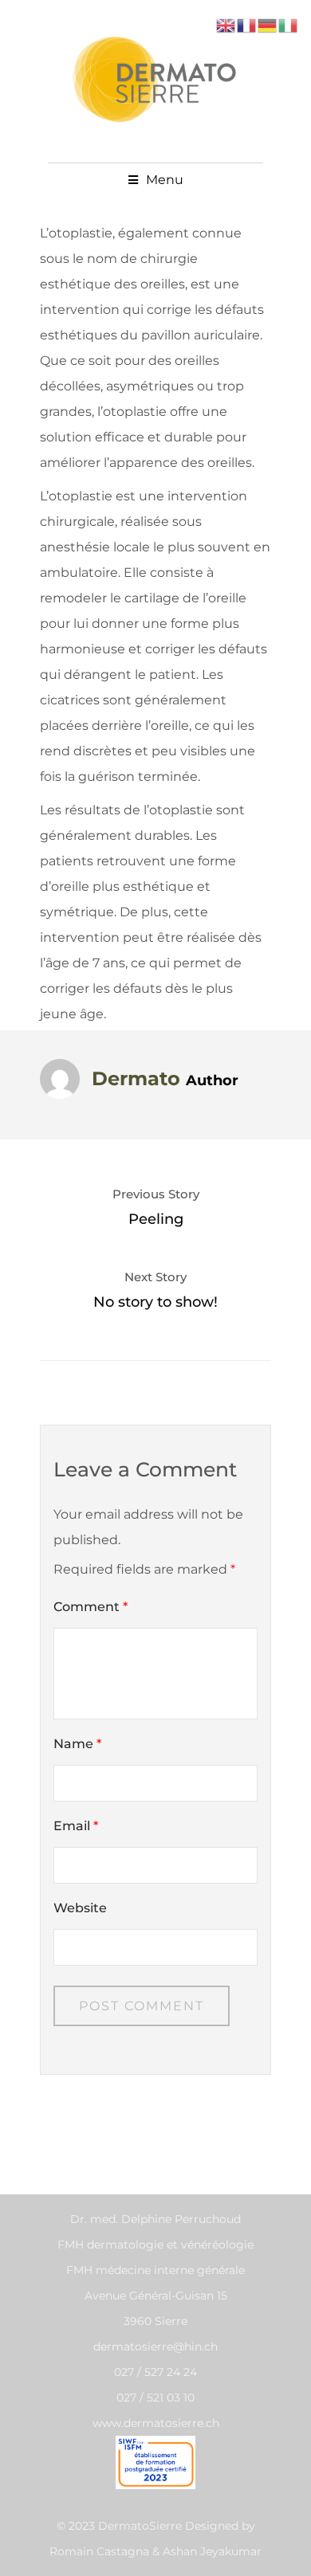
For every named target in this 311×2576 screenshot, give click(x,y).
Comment (91, 1607)
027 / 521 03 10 (155, 2398)
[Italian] (289, 24)
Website (80, 1908)
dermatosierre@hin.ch (155, 2347)
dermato (136, 1078)
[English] (226, 24)
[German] (268, 24)
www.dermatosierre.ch (156, 2423)
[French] (247, 24)
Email (76, 1826)
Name (77, 1744)
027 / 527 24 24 (155, 2372)
